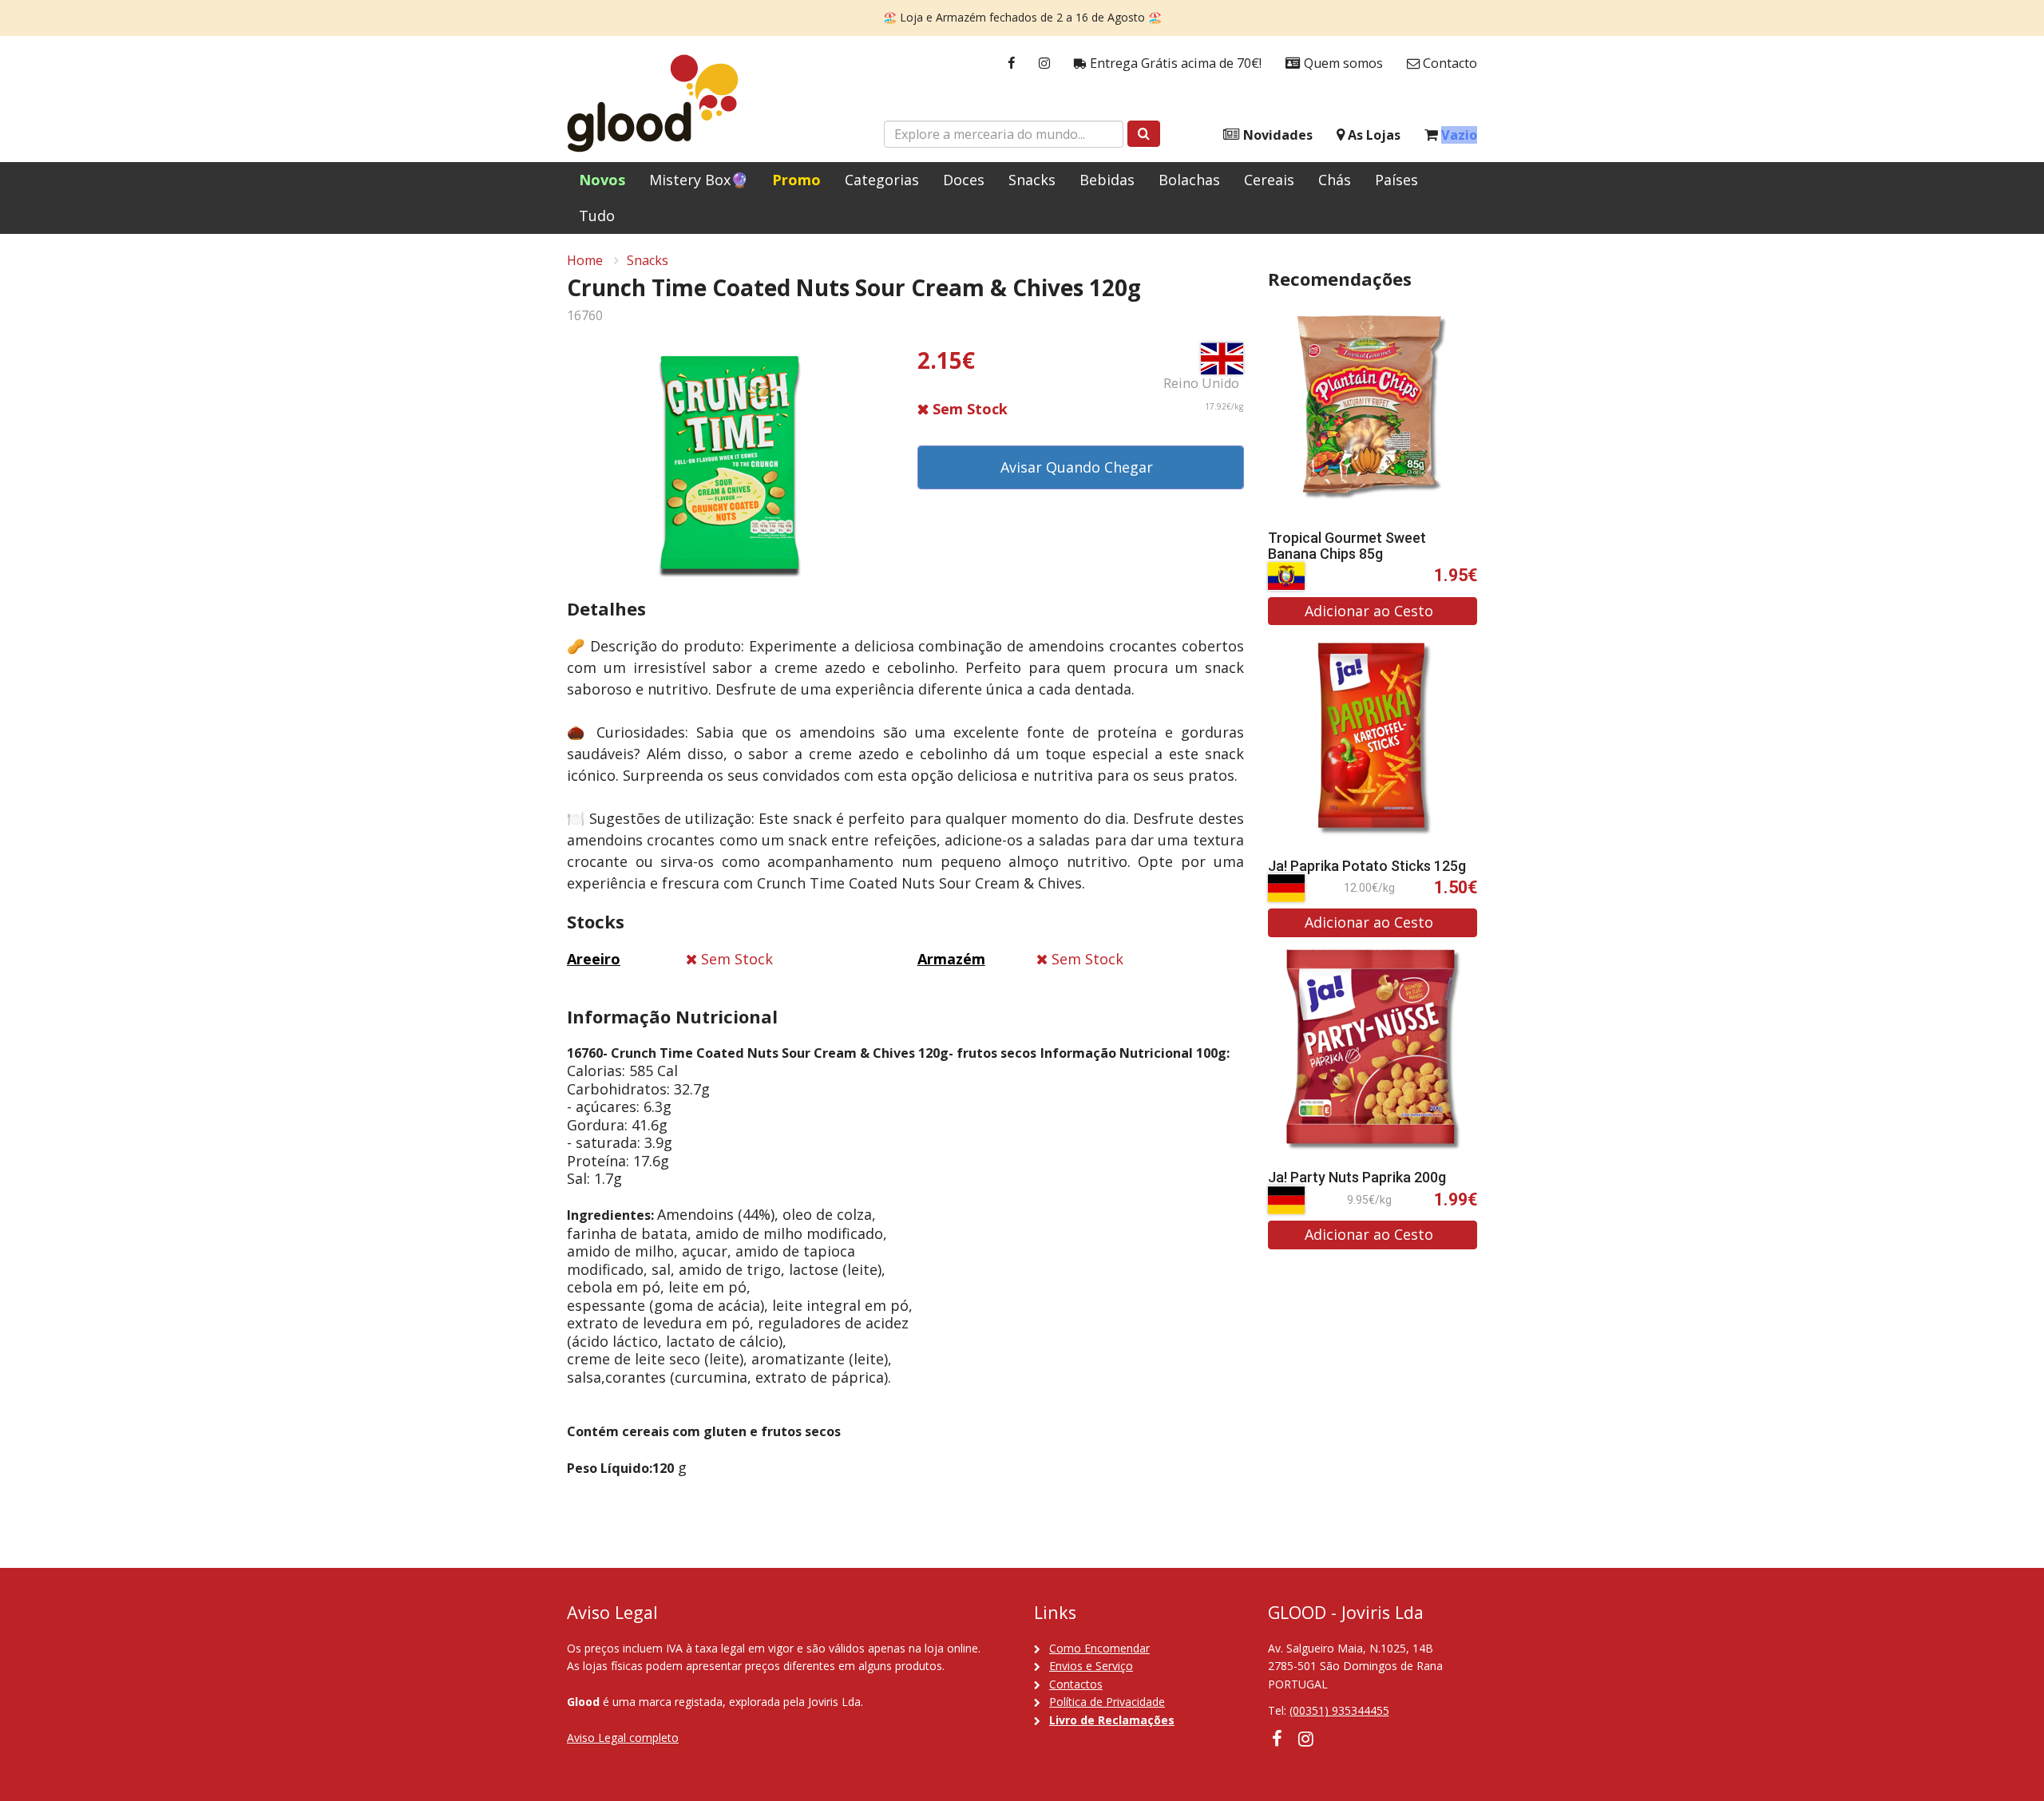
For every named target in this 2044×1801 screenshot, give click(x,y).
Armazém (951, 959)
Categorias (882, 180)
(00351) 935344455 (1339, 1710)
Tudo (597, 216)
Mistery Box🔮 (699, 180)
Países (1396, 180)
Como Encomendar (1099, 1648)
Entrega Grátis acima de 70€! (1174, 63)
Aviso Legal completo (623, 1738)
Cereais (1269, 180)
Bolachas (1189, 180)
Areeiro (594, 959)
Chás (1335, 180)
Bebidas (1107, 180)
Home (585, 260)
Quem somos (1342, 63)
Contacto (1448, 63)
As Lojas (1373, 135)
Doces (964, 180)
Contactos (1076, 1684)
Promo (796, 180)
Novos (602, 180)
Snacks (1032, 180)
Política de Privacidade (1107, 1702)
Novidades (1276, 135)
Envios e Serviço (1091, 1666)
